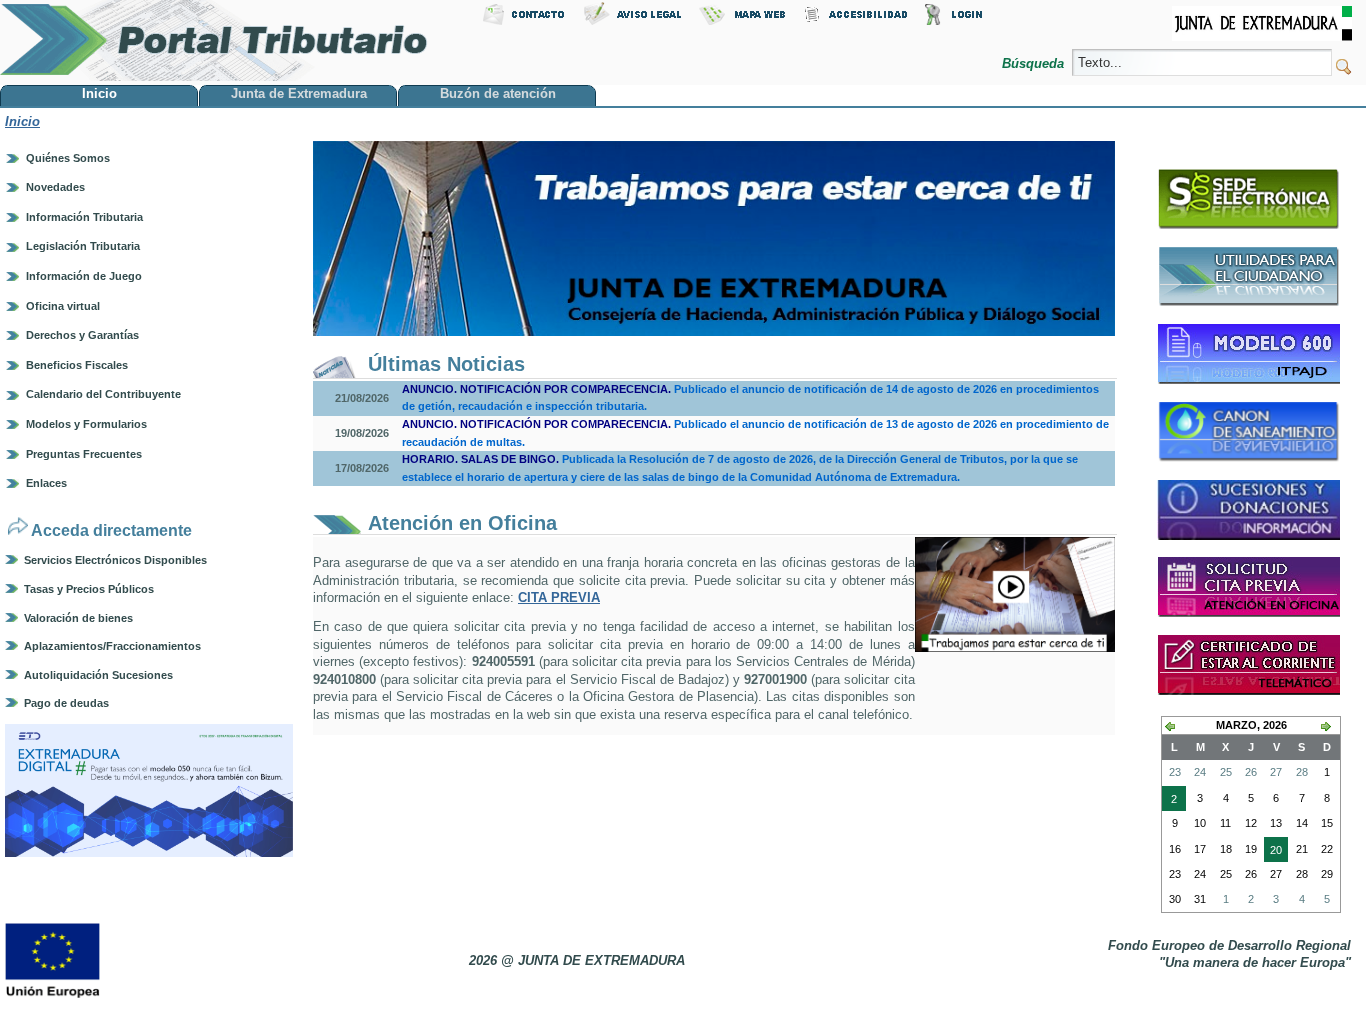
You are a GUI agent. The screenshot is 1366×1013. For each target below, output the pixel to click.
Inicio (22, 121)
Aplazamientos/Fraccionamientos (112, 646)
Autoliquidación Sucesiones (98, 675)
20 (1273, 853)
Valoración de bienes (78, 618)
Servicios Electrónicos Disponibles (115, 560)
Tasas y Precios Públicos (89, 589)
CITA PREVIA (559, 597)
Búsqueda (1035, 63)
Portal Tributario (214, 40)
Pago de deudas (66, 703)
